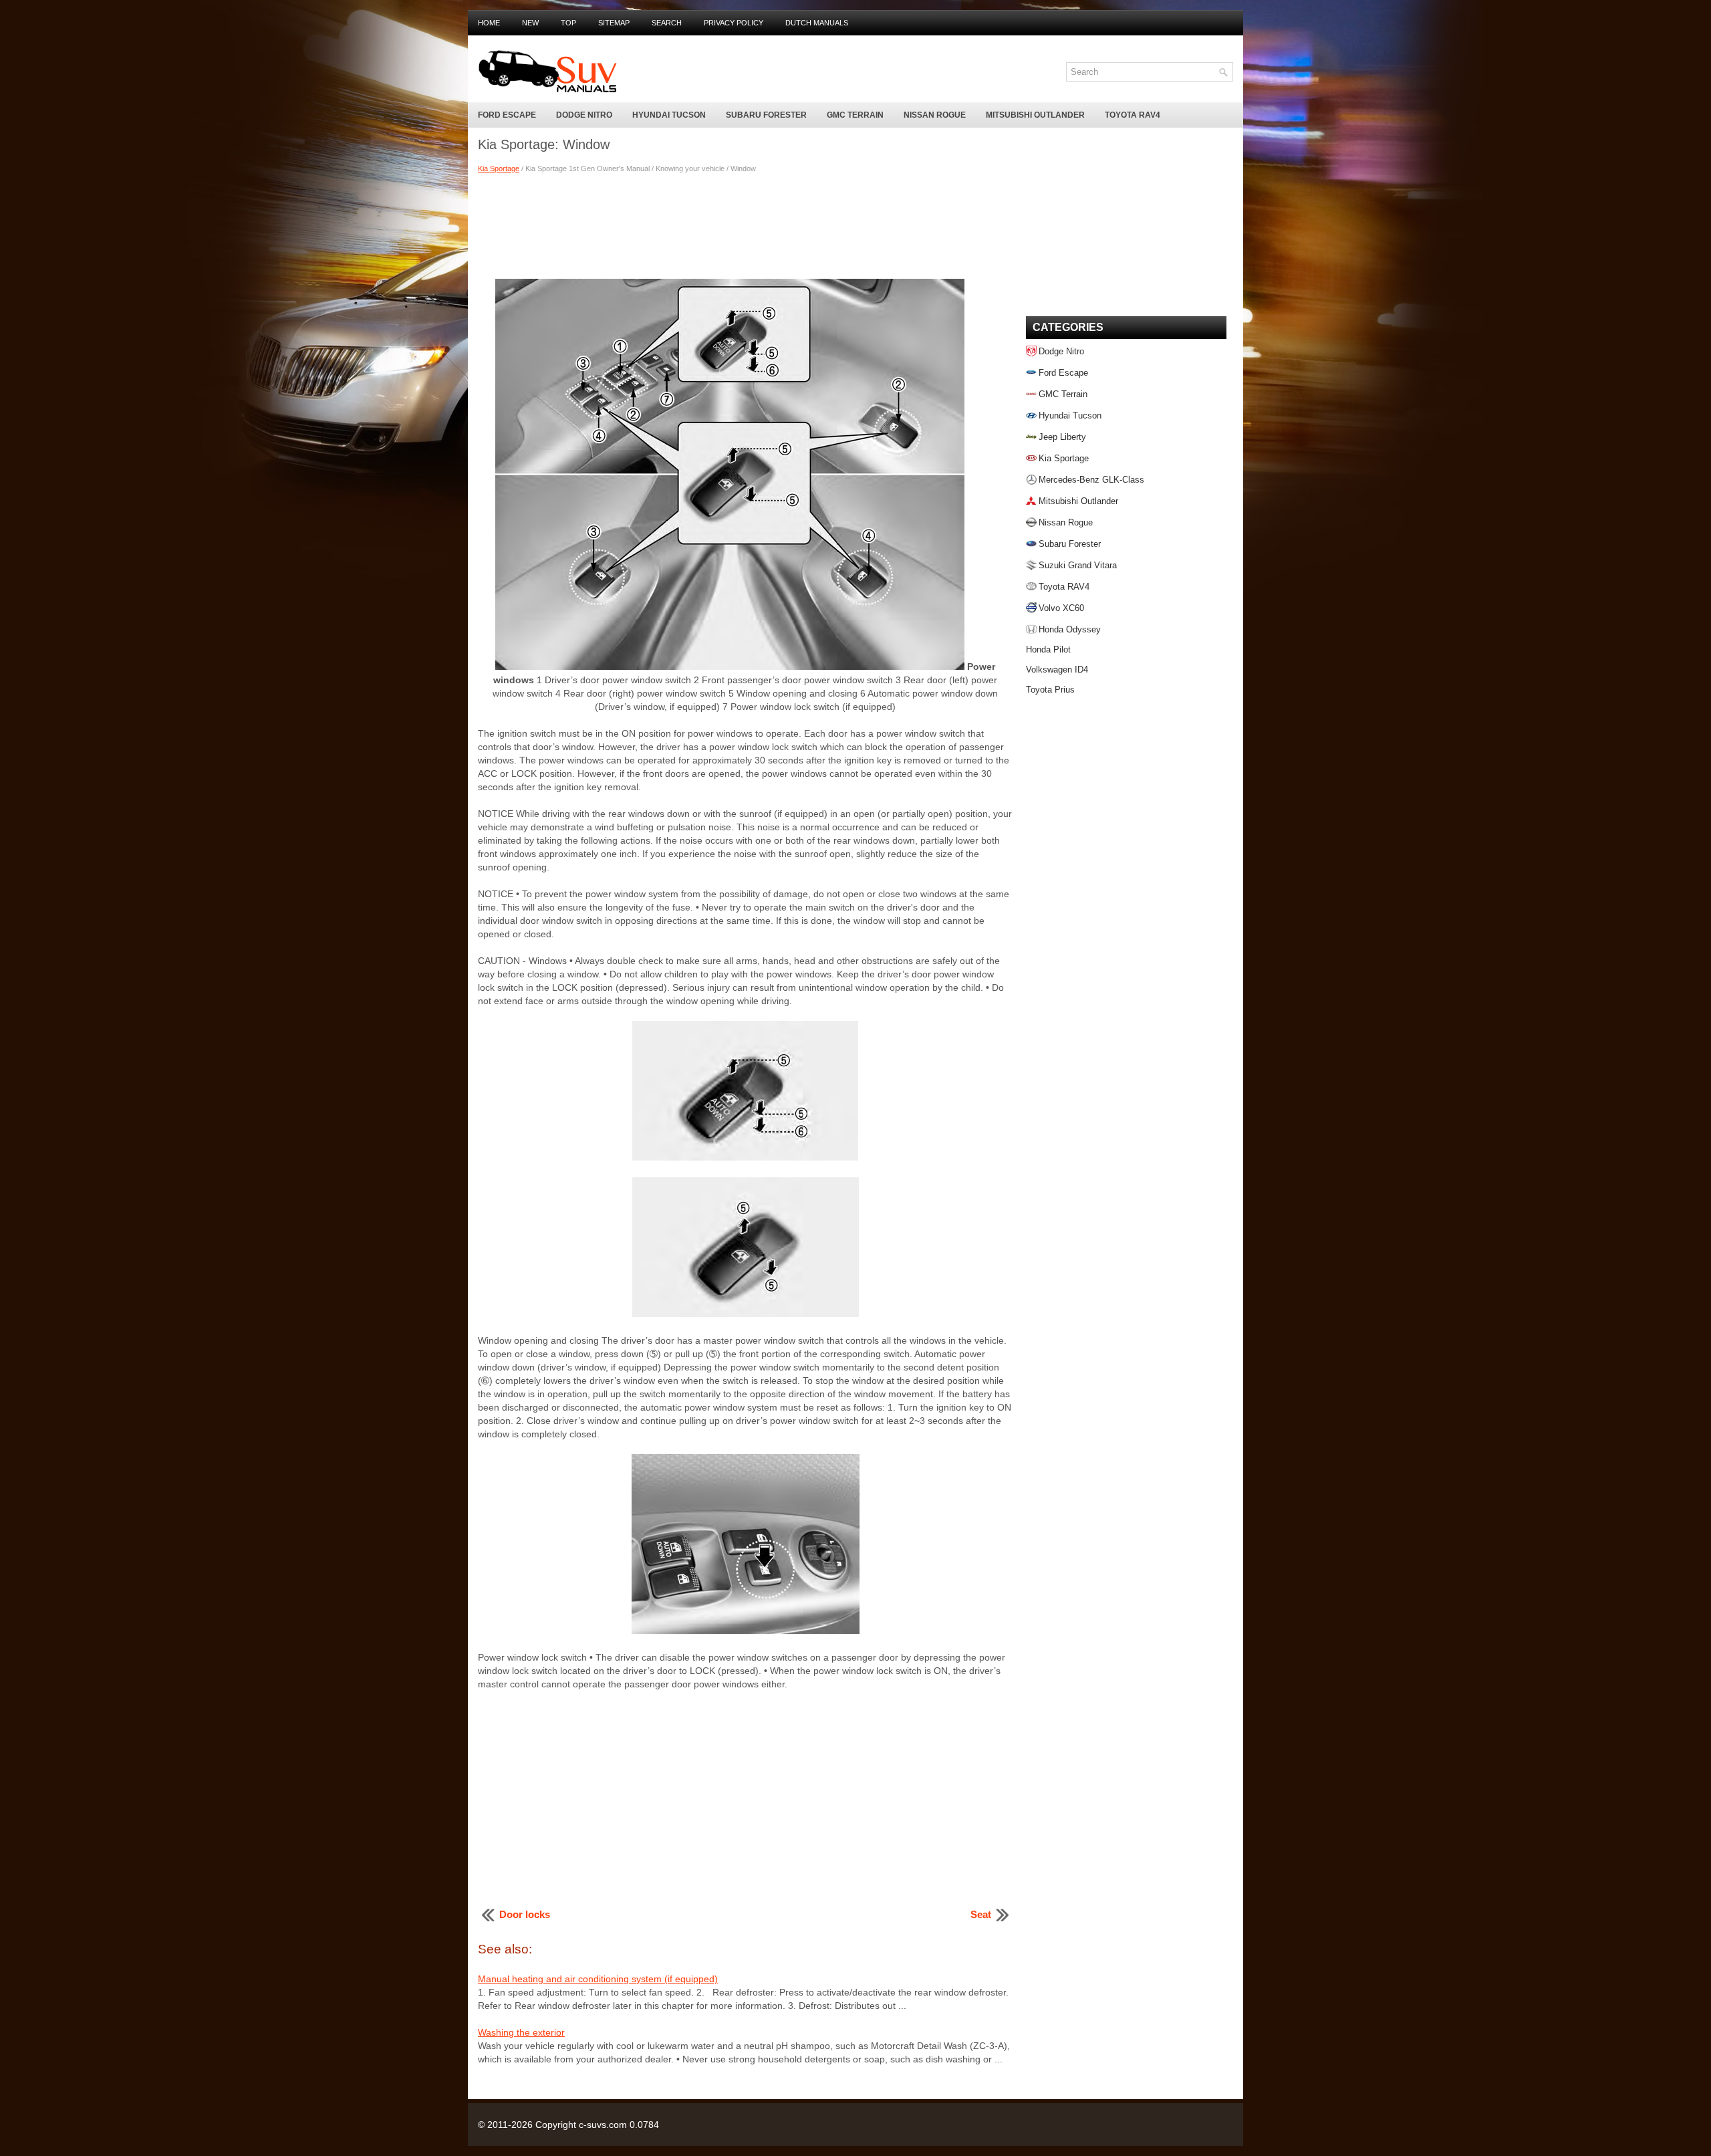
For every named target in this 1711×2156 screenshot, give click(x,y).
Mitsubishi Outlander (1035, 115)
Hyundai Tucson (669, 115)
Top (568, 23)
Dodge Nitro (584, 115)
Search (667, 23)
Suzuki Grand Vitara (1078, 565)
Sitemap (614, 23)
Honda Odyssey (1070, 629)
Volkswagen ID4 (1057, 670)
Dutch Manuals (817, 23)
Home (489, 23)
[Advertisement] (745, 225)
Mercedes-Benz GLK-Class (1091, 480)
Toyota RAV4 (1133, 115)
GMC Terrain (855, 115)
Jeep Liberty (1062, 437)
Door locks (525, 1914)
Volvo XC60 (1061, 608)
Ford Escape (507, 115)
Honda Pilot (1048, 649)
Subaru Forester (766, 115)
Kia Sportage (499, 168)
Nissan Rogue (935, 115)
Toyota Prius (1050, 690)
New (530, 23)
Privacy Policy (734, 23)
